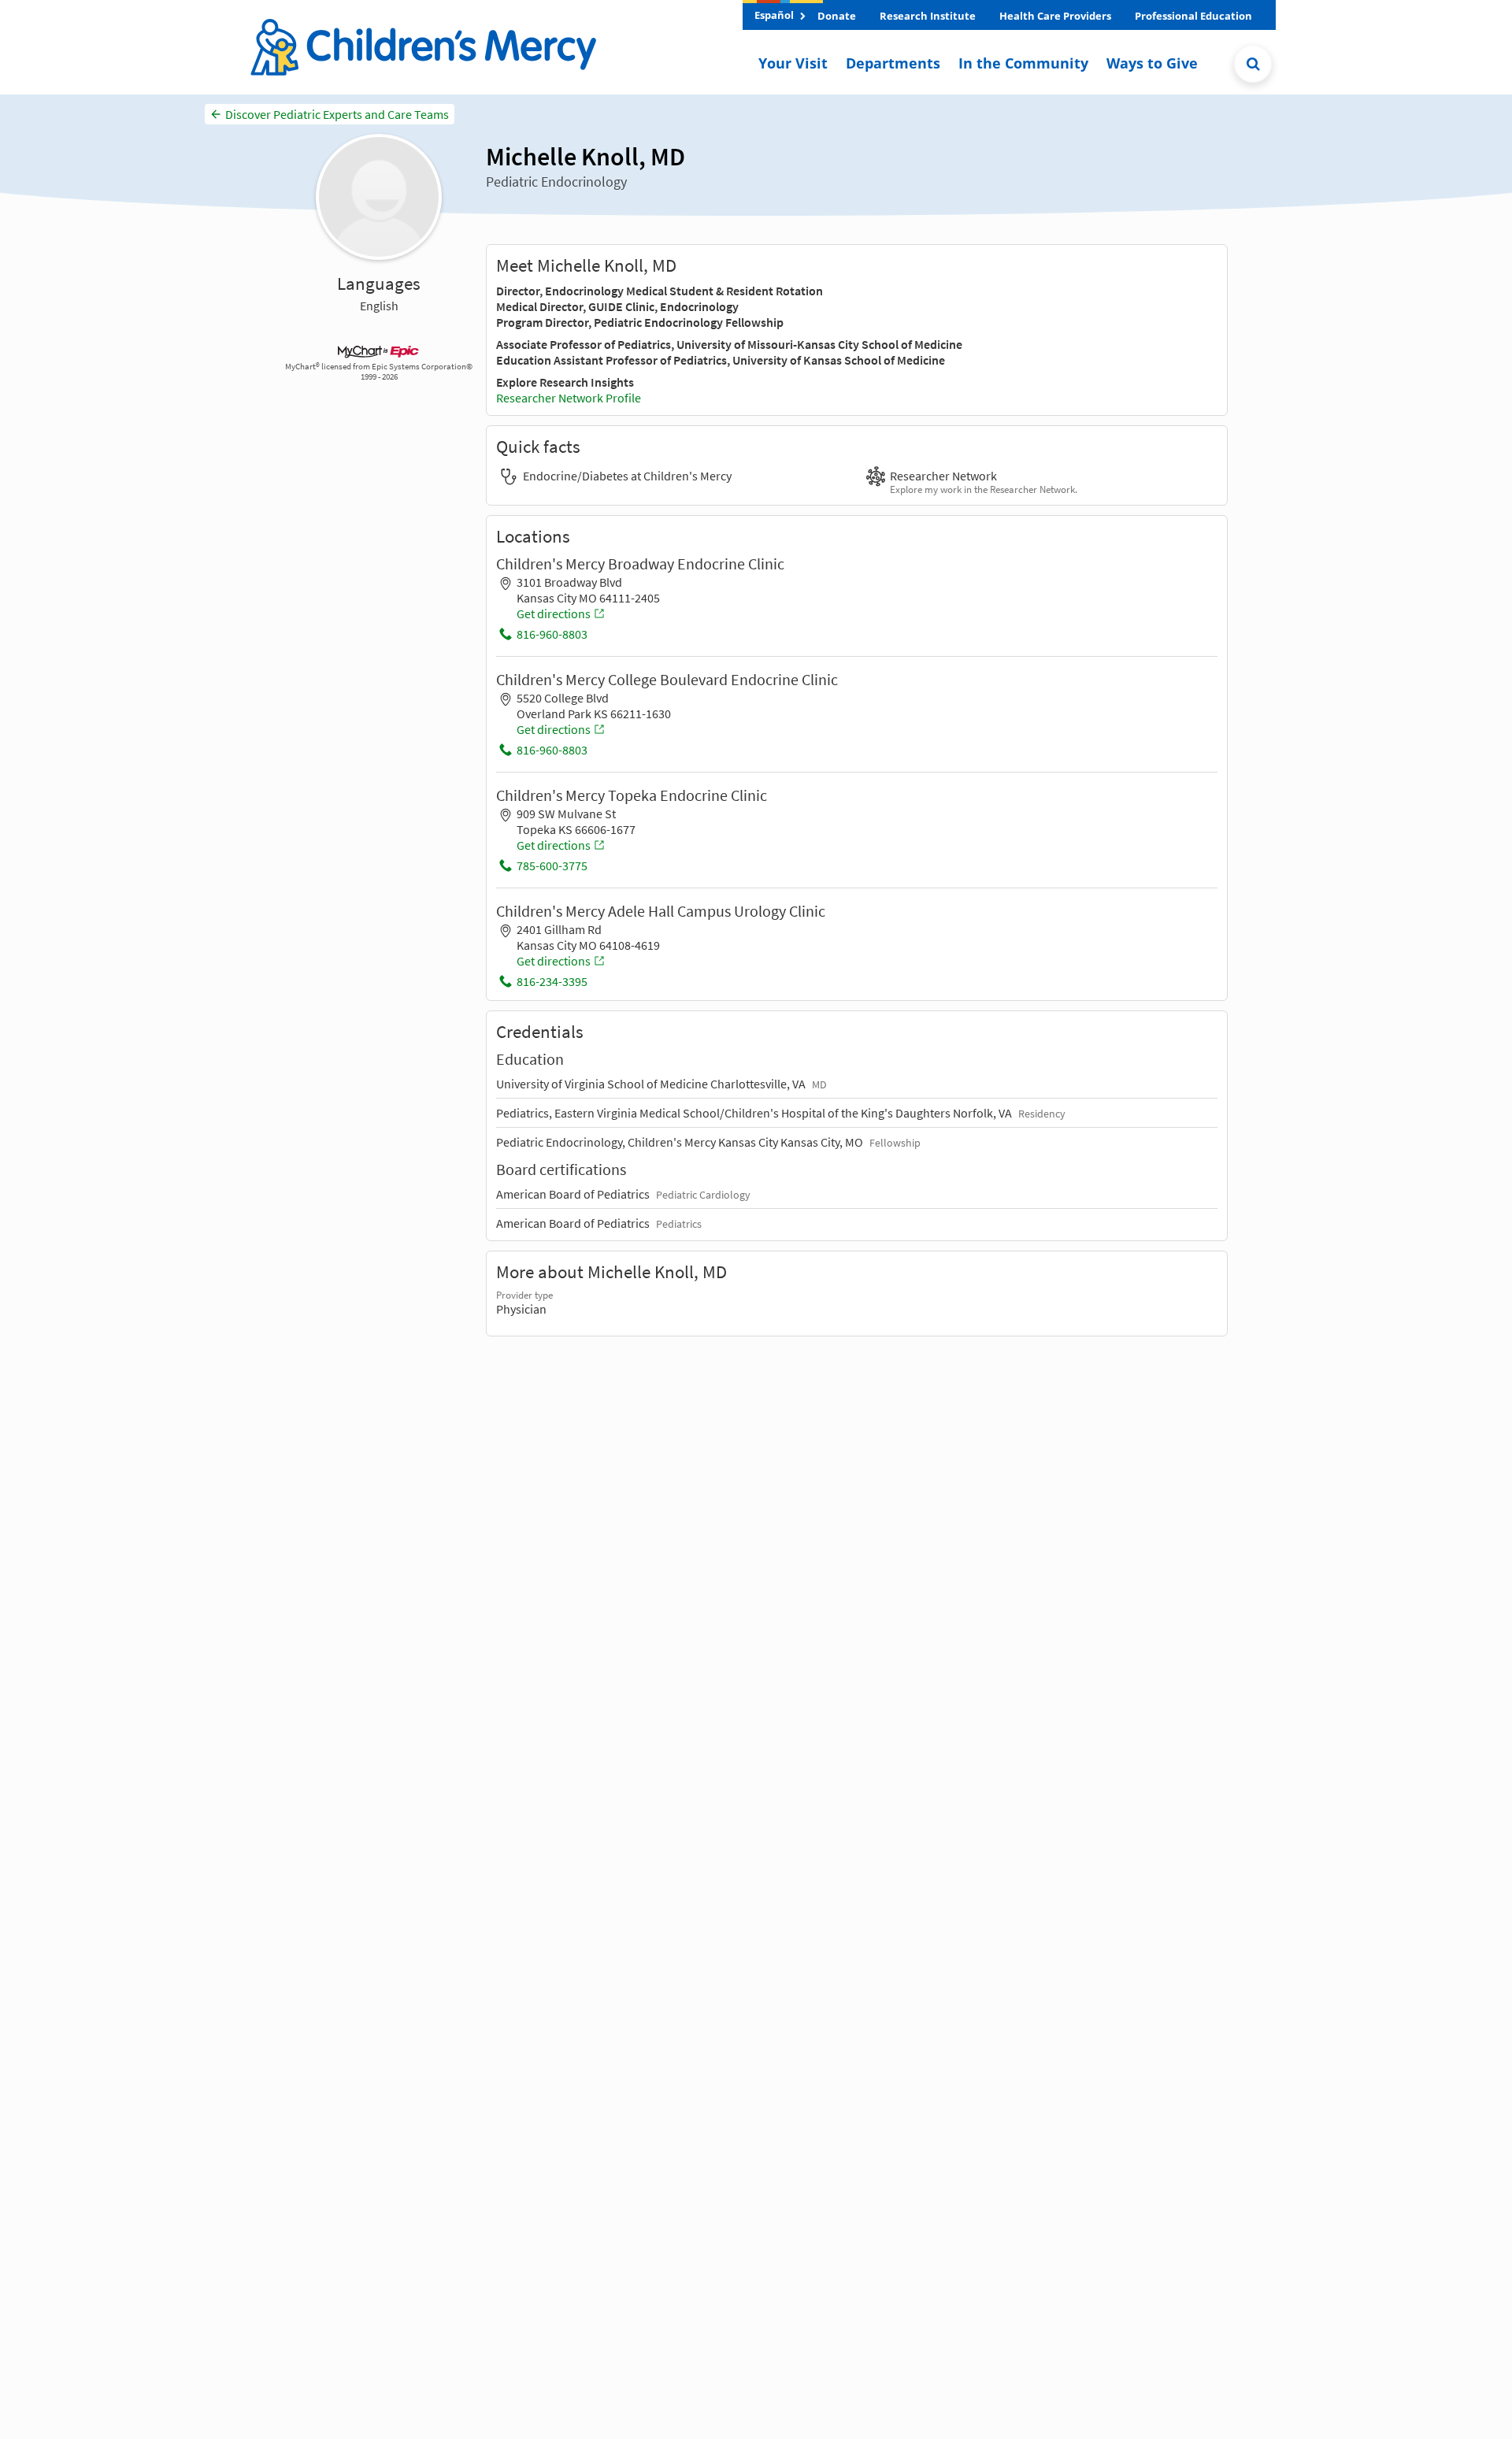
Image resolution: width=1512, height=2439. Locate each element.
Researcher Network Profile (569, 398)
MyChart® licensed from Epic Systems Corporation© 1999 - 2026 (379, 372)
